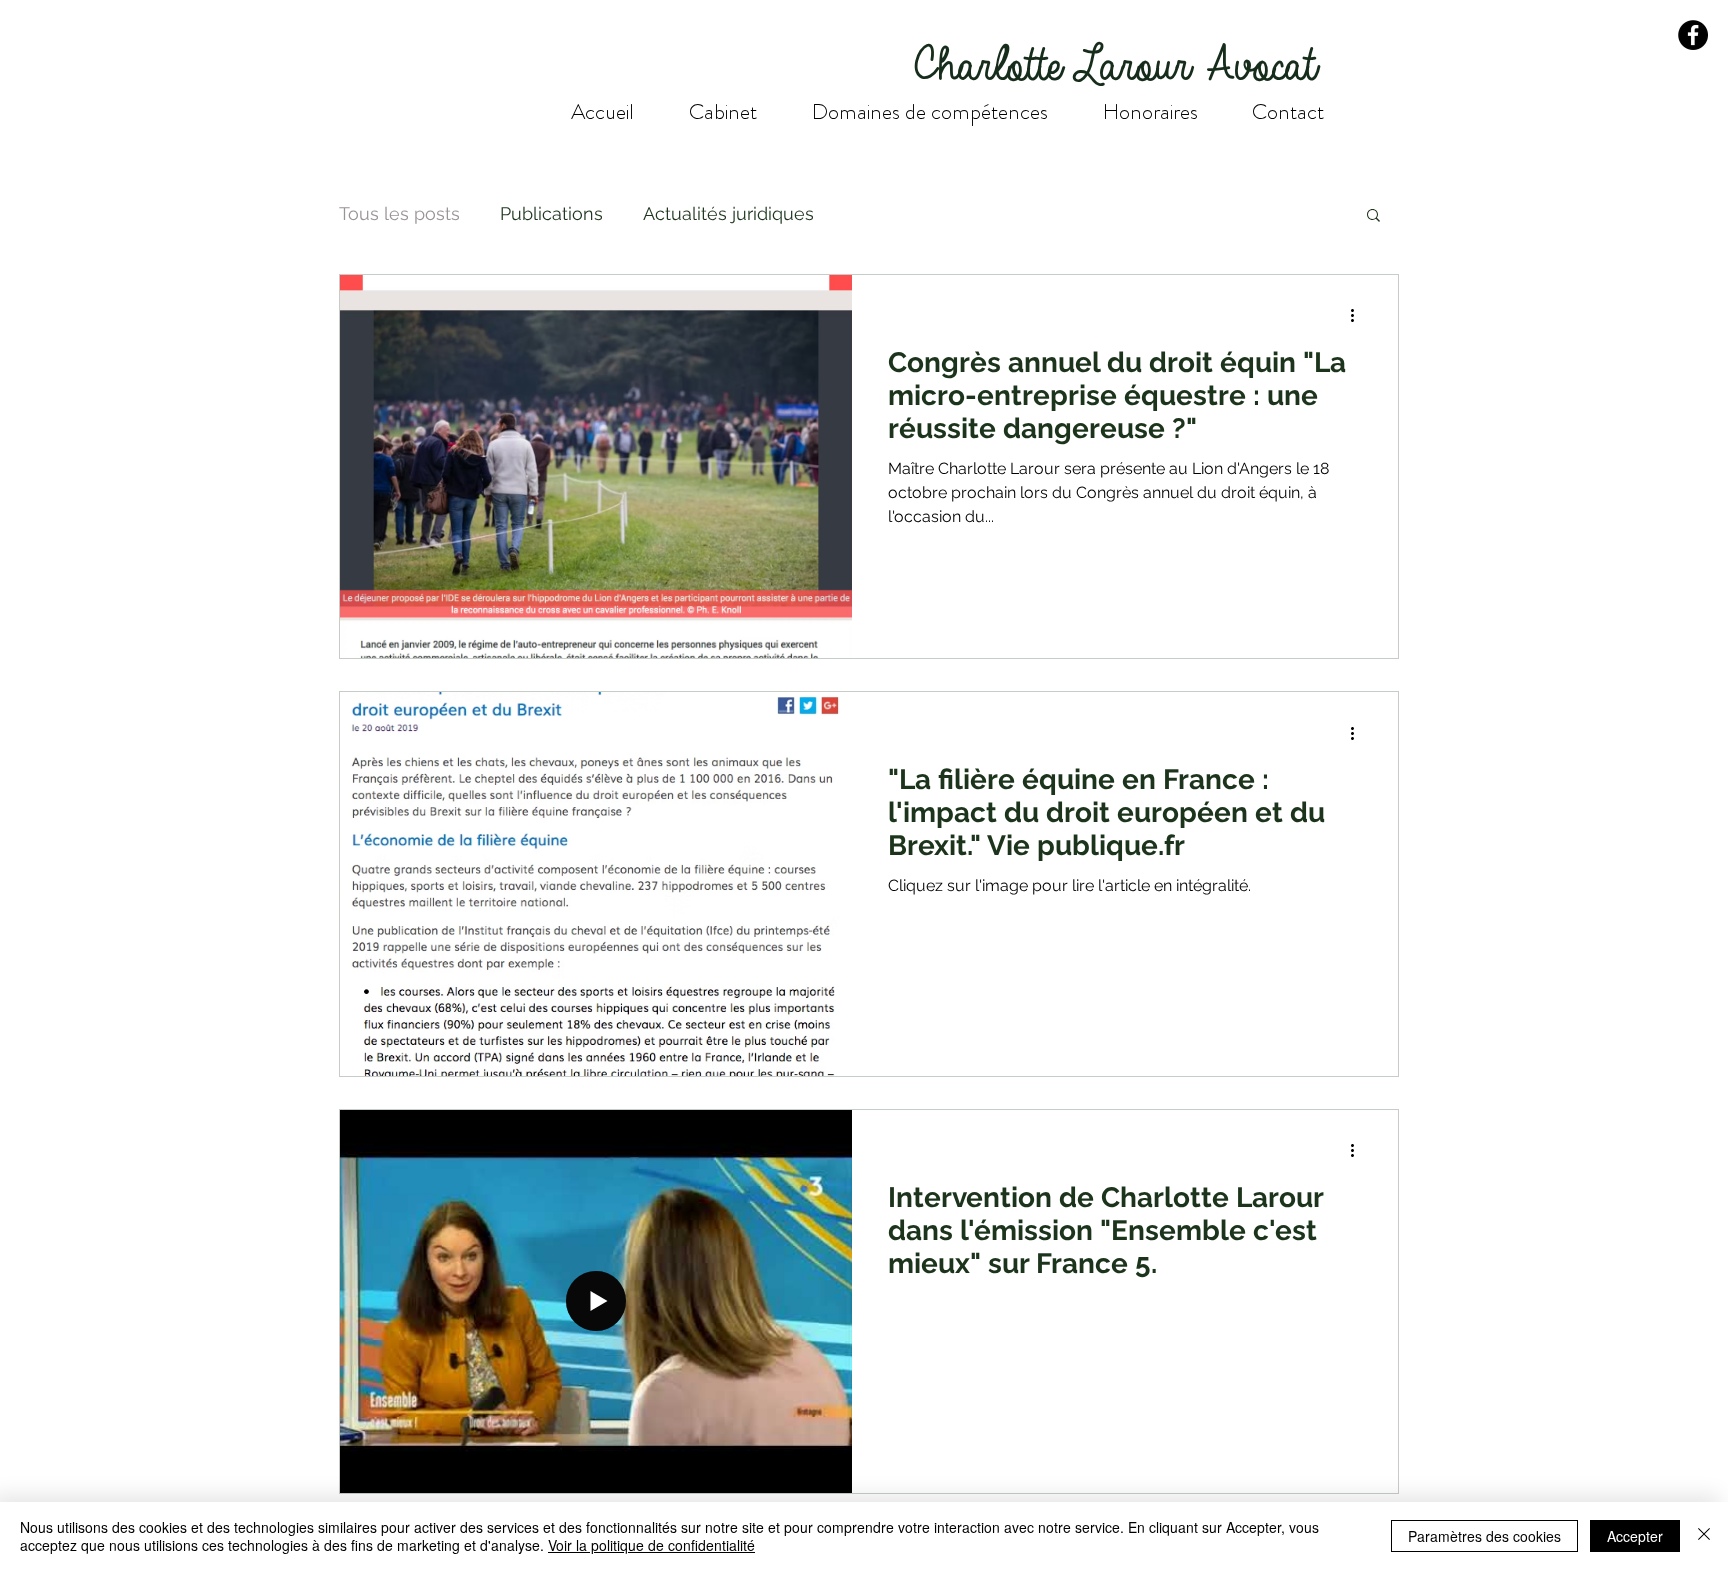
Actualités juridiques (728, 213)
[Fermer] (1704, 1536)
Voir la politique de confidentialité (651, 1545)
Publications (551, 213)
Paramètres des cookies (1484, 1536)
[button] (1373, 216)
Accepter (1635, 1536)
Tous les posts (399, 213)
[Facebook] (1693, 35)
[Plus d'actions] (1359, 316)
